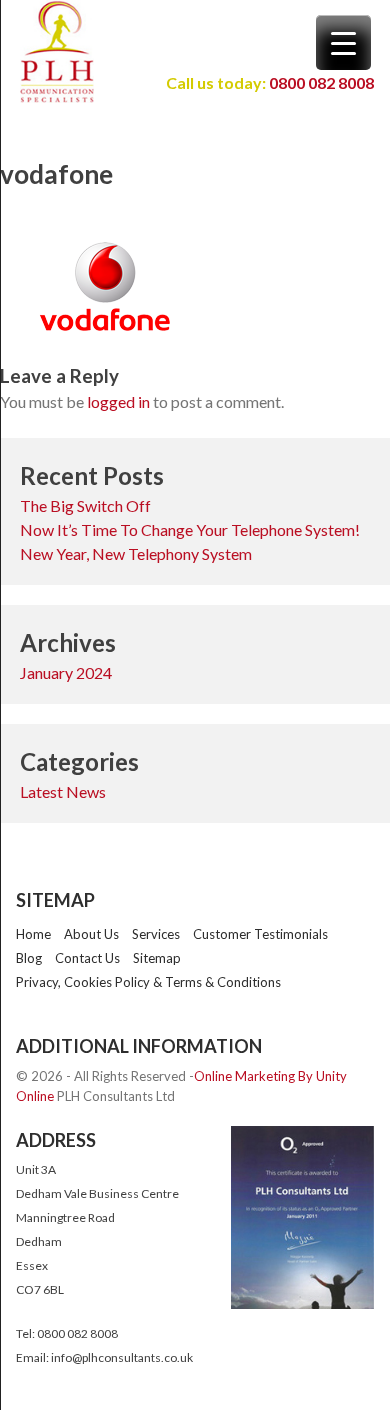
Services (156, 934)
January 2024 (66, 672)
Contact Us (87, 958)
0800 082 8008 (320, 82)
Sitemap (157, 958)
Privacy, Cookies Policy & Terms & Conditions (148, 982)
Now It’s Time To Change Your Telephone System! (190, 529)
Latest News (63, 791)
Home (33, 934)
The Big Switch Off (85, 505)
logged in (118, 401)
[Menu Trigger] (343, 42)
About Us (91, 934)
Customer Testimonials (260, 934)
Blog (29, 958)
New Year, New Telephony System (136, 553)
